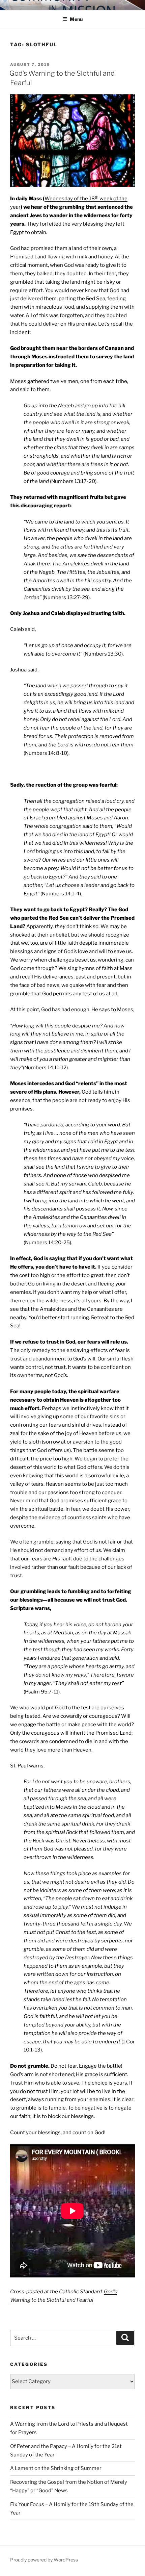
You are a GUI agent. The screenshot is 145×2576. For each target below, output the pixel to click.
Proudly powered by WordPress (44, 2560)
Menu (76, 19)
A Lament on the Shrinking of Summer (56, 2468)
